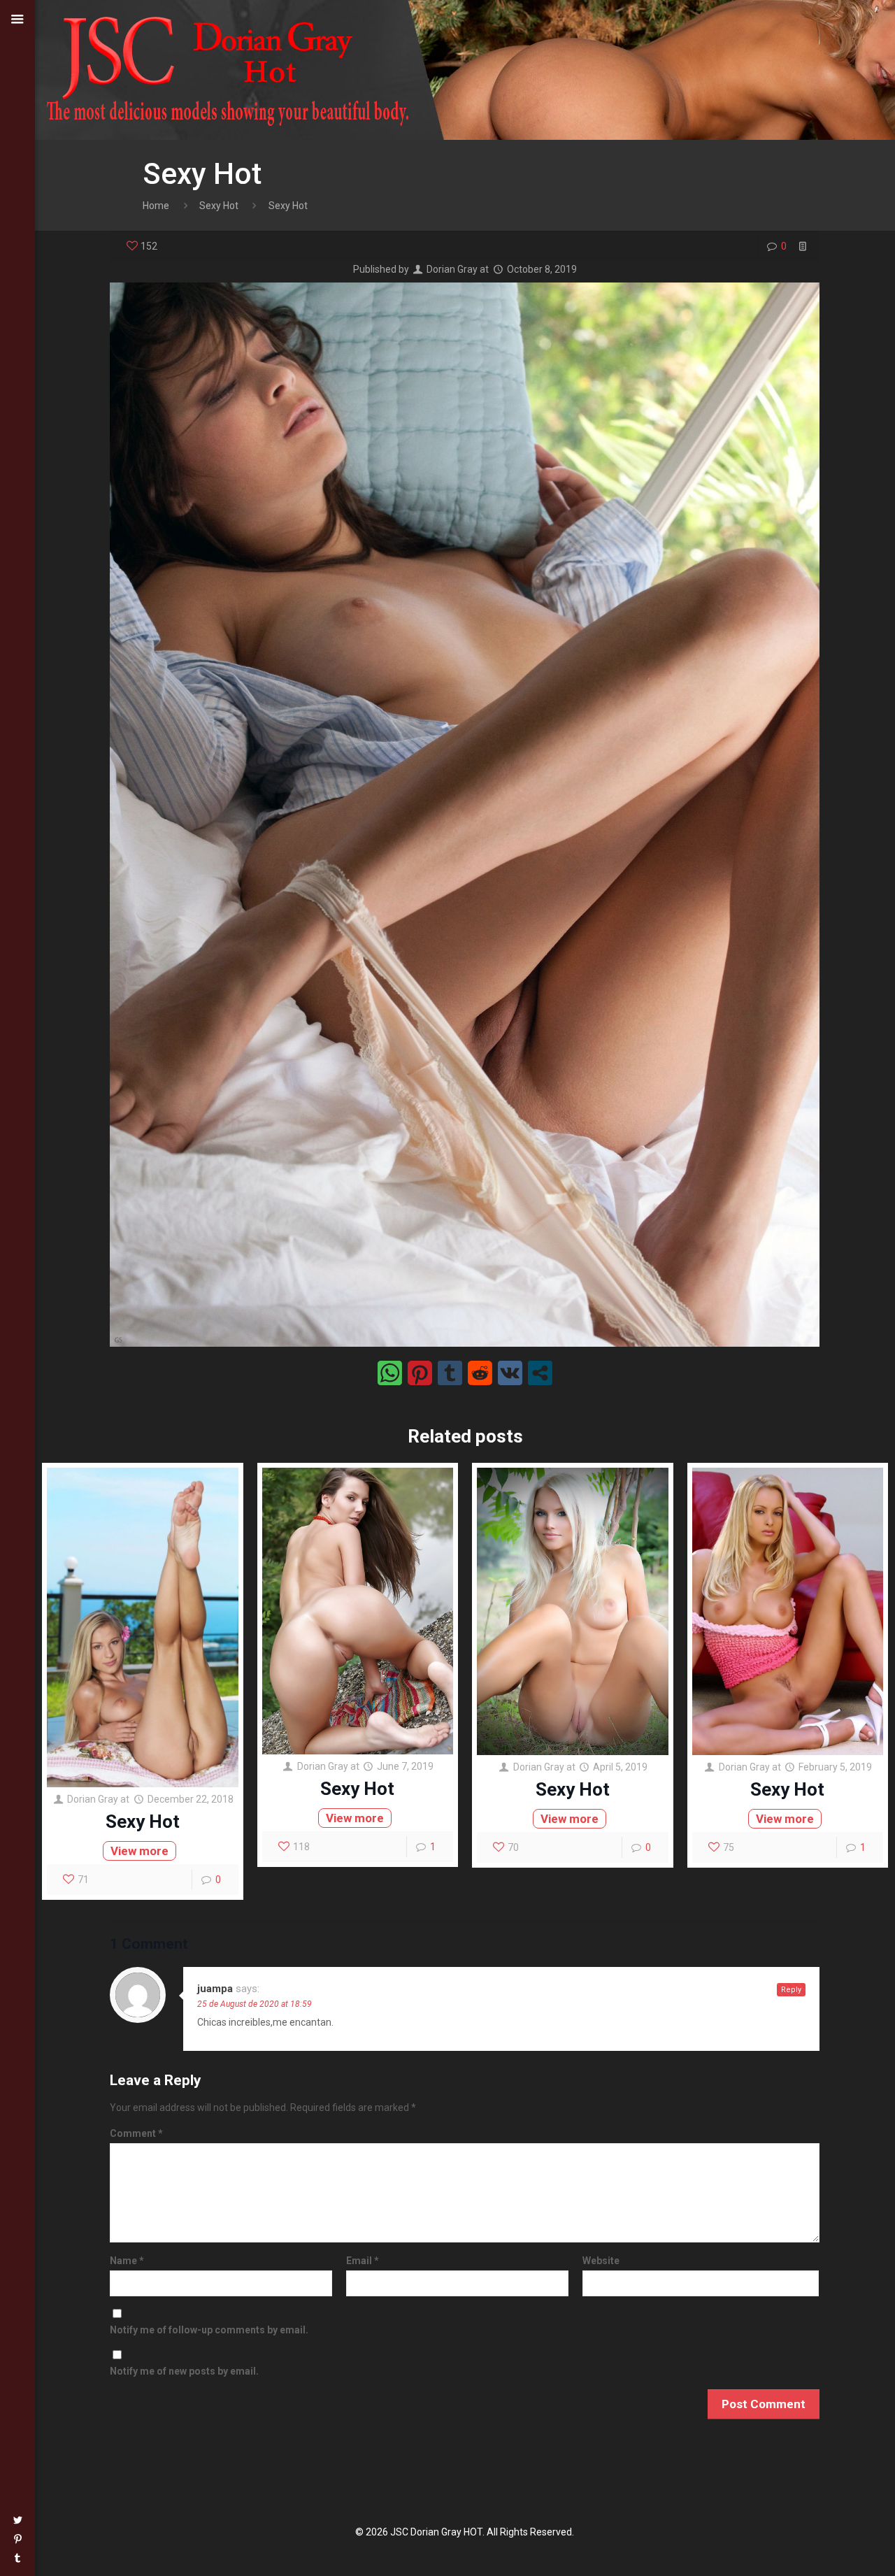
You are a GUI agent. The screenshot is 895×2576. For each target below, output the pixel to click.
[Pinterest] (17, 2539)
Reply (791, 1990)
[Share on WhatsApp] (390, 1373)
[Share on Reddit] (480, 1373)
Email (363, 2261)
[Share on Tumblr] (450, 1373)
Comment (136, 2133)
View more (139, 1851)
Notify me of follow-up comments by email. (209, 2330)
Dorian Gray (452, 269)
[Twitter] (17, 2520)
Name (127, 2261)
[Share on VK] (510, 1373)
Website (601, 2261)
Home (156, 206)
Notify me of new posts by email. (184, 2371)
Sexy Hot (219, 206)
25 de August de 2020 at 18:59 (255, 2004)
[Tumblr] (17, 2558)
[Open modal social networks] (540, 1373)
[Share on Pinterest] (420, 1373)
